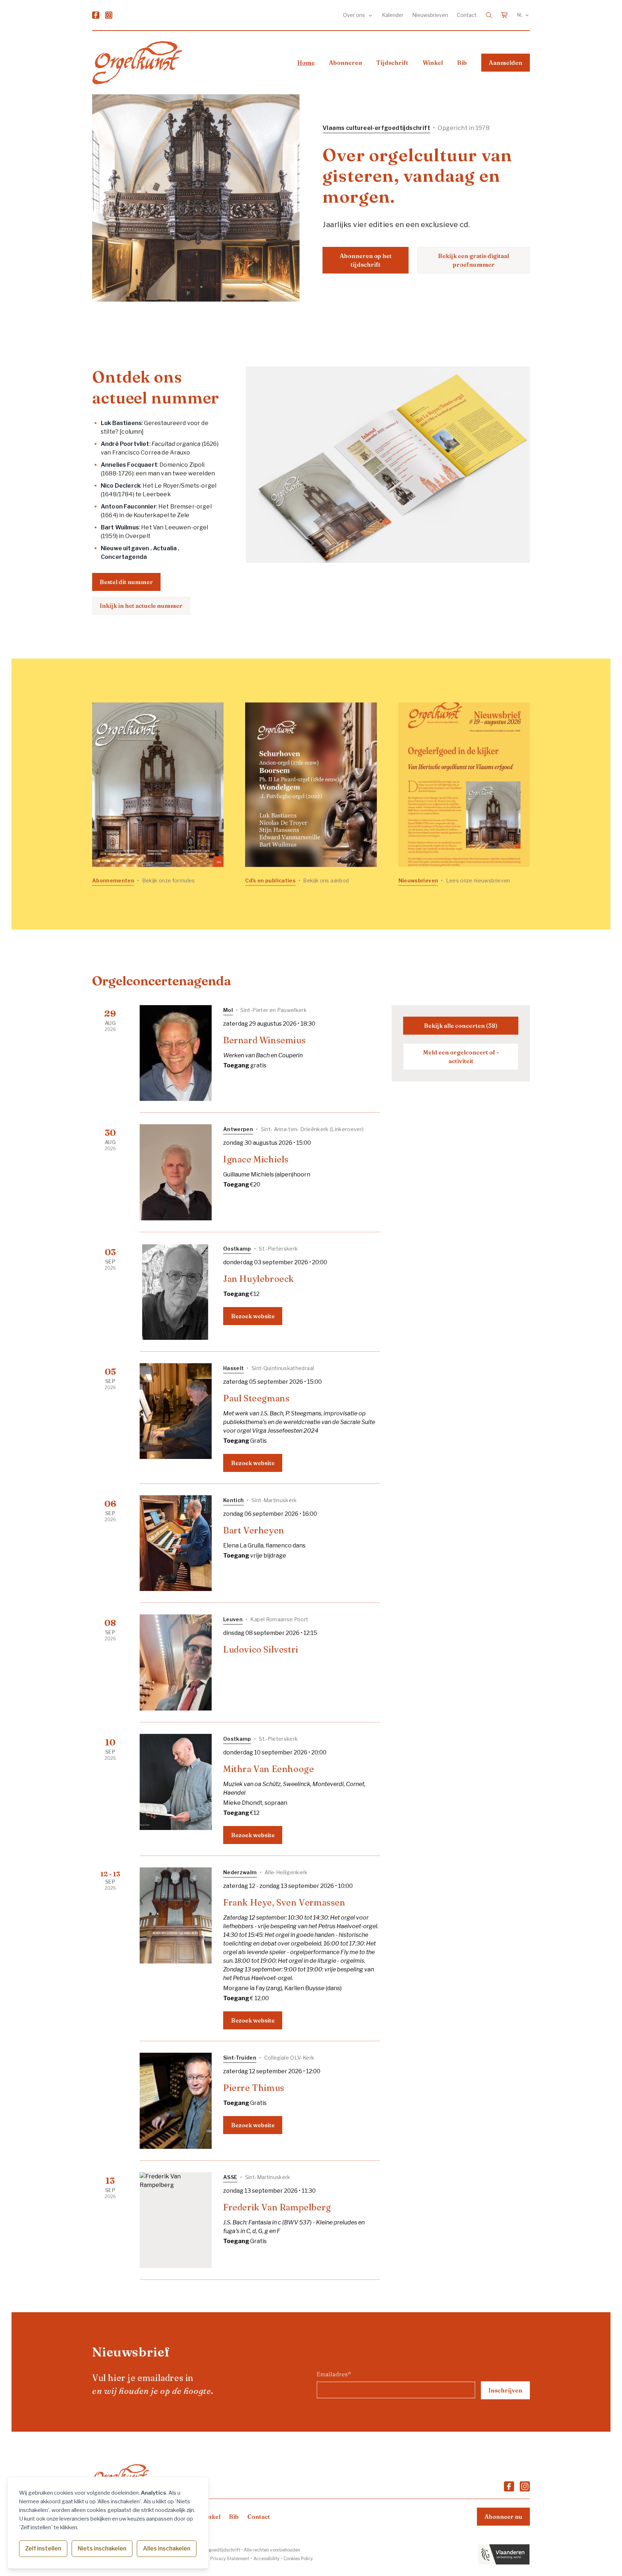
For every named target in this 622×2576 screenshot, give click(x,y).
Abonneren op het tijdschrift (366, 260)
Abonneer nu (503, 2517)
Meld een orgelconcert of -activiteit (461, 1057)
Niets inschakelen (102, 2548)
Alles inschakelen (167, 2548)
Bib (462, 63)
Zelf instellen (43, 2548)
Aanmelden (506, 63)
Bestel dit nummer (126, 582)
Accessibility (266, 2559)
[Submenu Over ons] (370, 15)
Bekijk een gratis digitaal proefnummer (474, 260)
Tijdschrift (392, 63)
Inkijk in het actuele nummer (141, 606)
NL (520, 15)
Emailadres (334, 2374)
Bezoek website (253, 1316)
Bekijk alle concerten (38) (461, 1026)
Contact (467, 15)
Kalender (393, 15)
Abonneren (346, 63)
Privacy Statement (230, 2559)
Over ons (355, 15)
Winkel (433, 63)
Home (306, 63)
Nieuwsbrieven (430, 15)
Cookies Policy (298, 2559)
